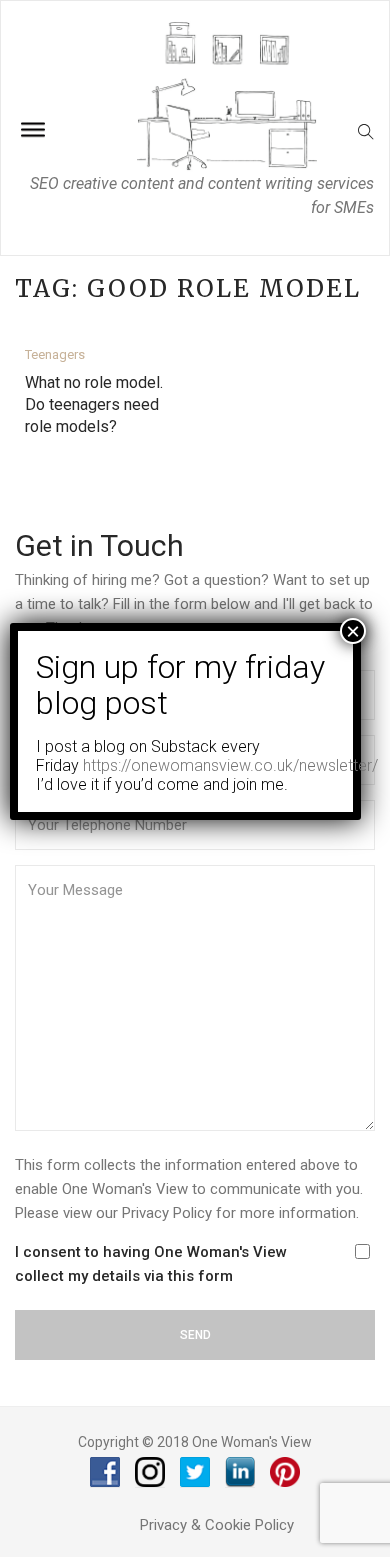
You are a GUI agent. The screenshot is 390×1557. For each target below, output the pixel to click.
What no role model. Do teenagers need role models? (94, 404)
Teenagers (55, 354)
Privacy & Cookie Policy (217, 1525)
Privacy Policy (167, 1213)
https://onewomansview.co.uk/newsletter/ (230, 765)
